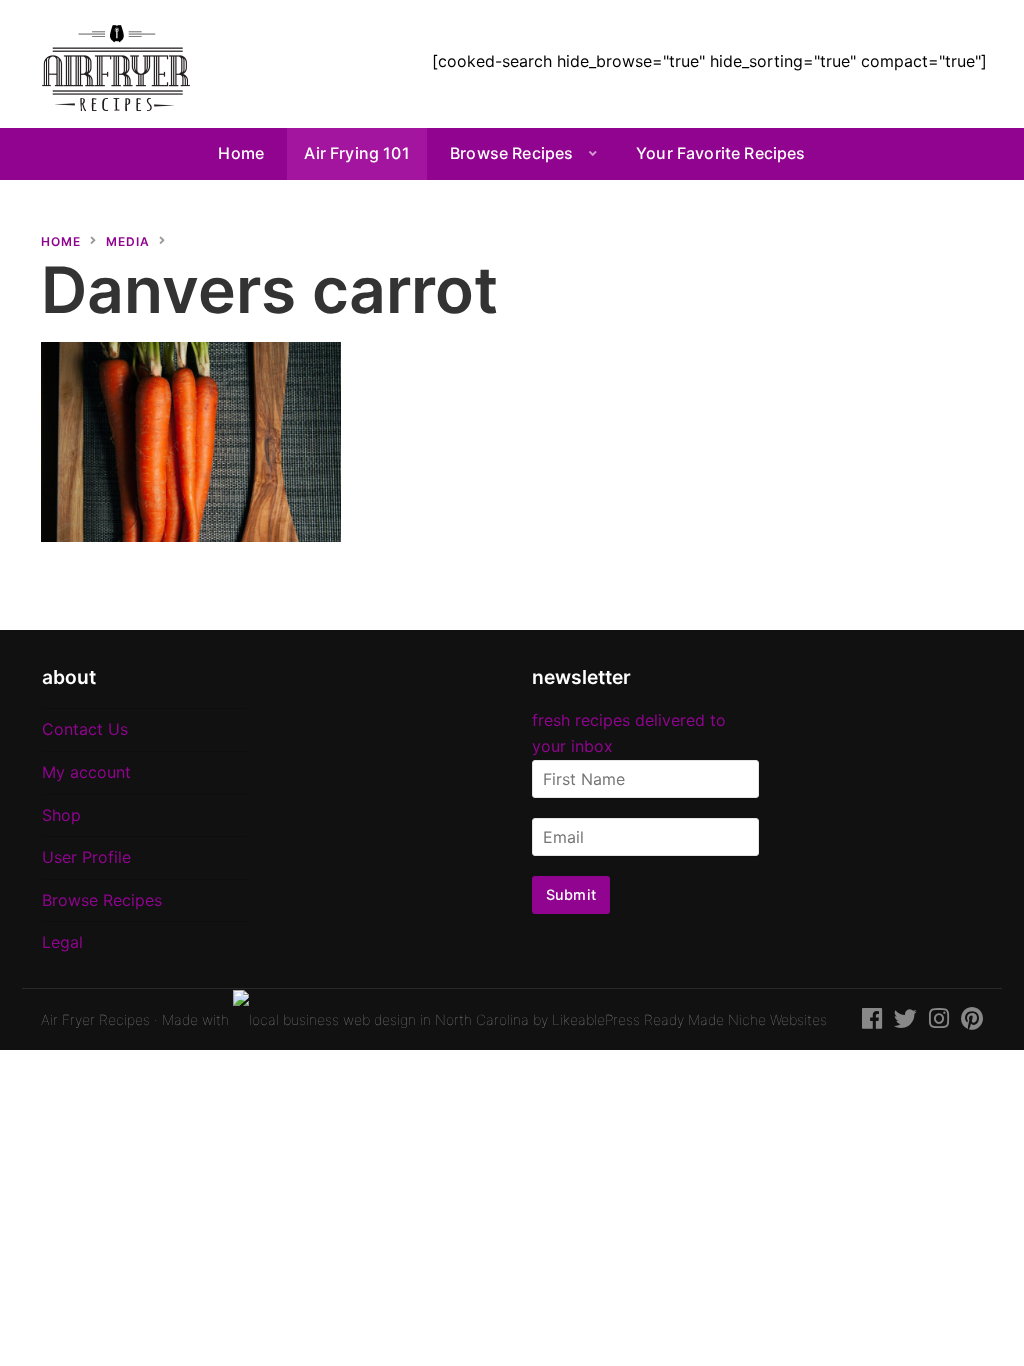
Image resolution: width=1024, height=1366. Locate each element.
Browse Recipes (511, 153)
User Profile (86, 857)
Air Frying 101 (356, 153)
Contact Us (85, 729)
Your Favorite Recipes (720, 153)
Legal (62, 942)
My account (86, 772)
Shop (61, 815)
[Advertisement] (841, 353)
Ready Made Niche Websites (735, 1019)
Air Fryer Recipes (95, 1019)
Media (128, 241)
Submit (571, 894)
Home (241, 153)
